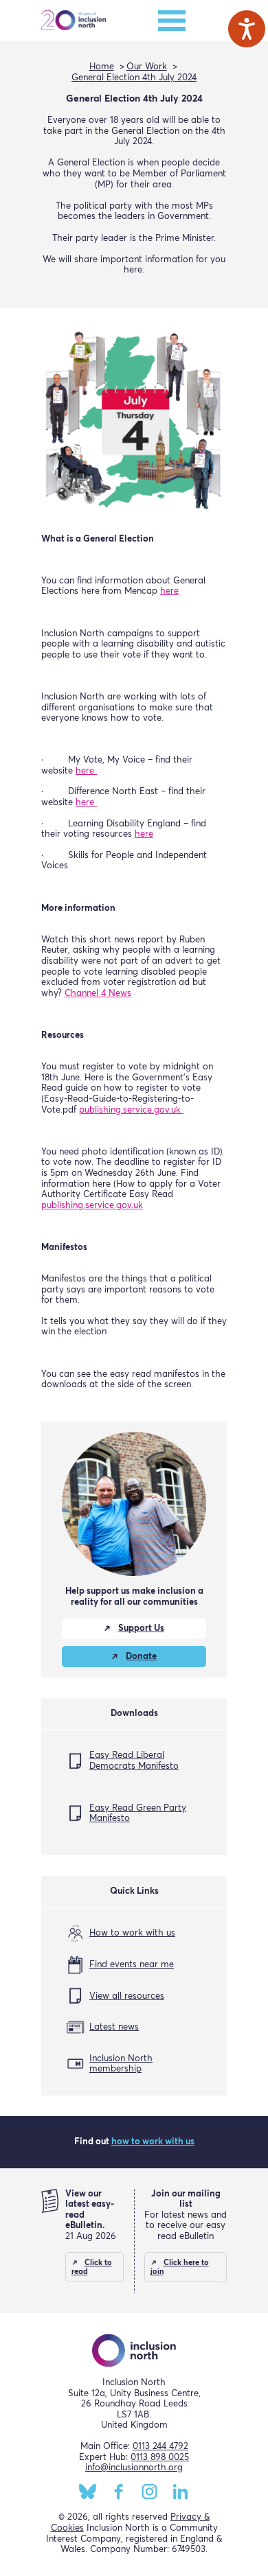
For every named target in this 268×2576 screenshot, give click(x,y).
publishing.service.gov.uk (131, 1110)
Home (102, 67)
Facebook (119, 2492)
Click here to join (180, 2267)
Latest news (114, 2027)
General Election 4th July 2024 (134, 78)
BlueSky (88, 2492)
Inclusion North (74, 21)
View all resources (127, 1996)
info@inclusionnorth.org (134, 2468)
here (169, 591)
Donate (141, 1657)
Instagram (149, 2492)
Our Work (147, 67)
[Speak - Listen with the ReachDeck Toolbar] (247, 29)
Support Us (141, 1628)
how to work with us (153, 2142)
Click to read (92, 2267)
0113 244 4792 (160, 2447)
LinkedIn (180, 2492)
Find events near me (132, 1965)
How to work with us (132, 1933)
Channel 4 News (98, 994)
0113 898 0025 (160, 2458)
